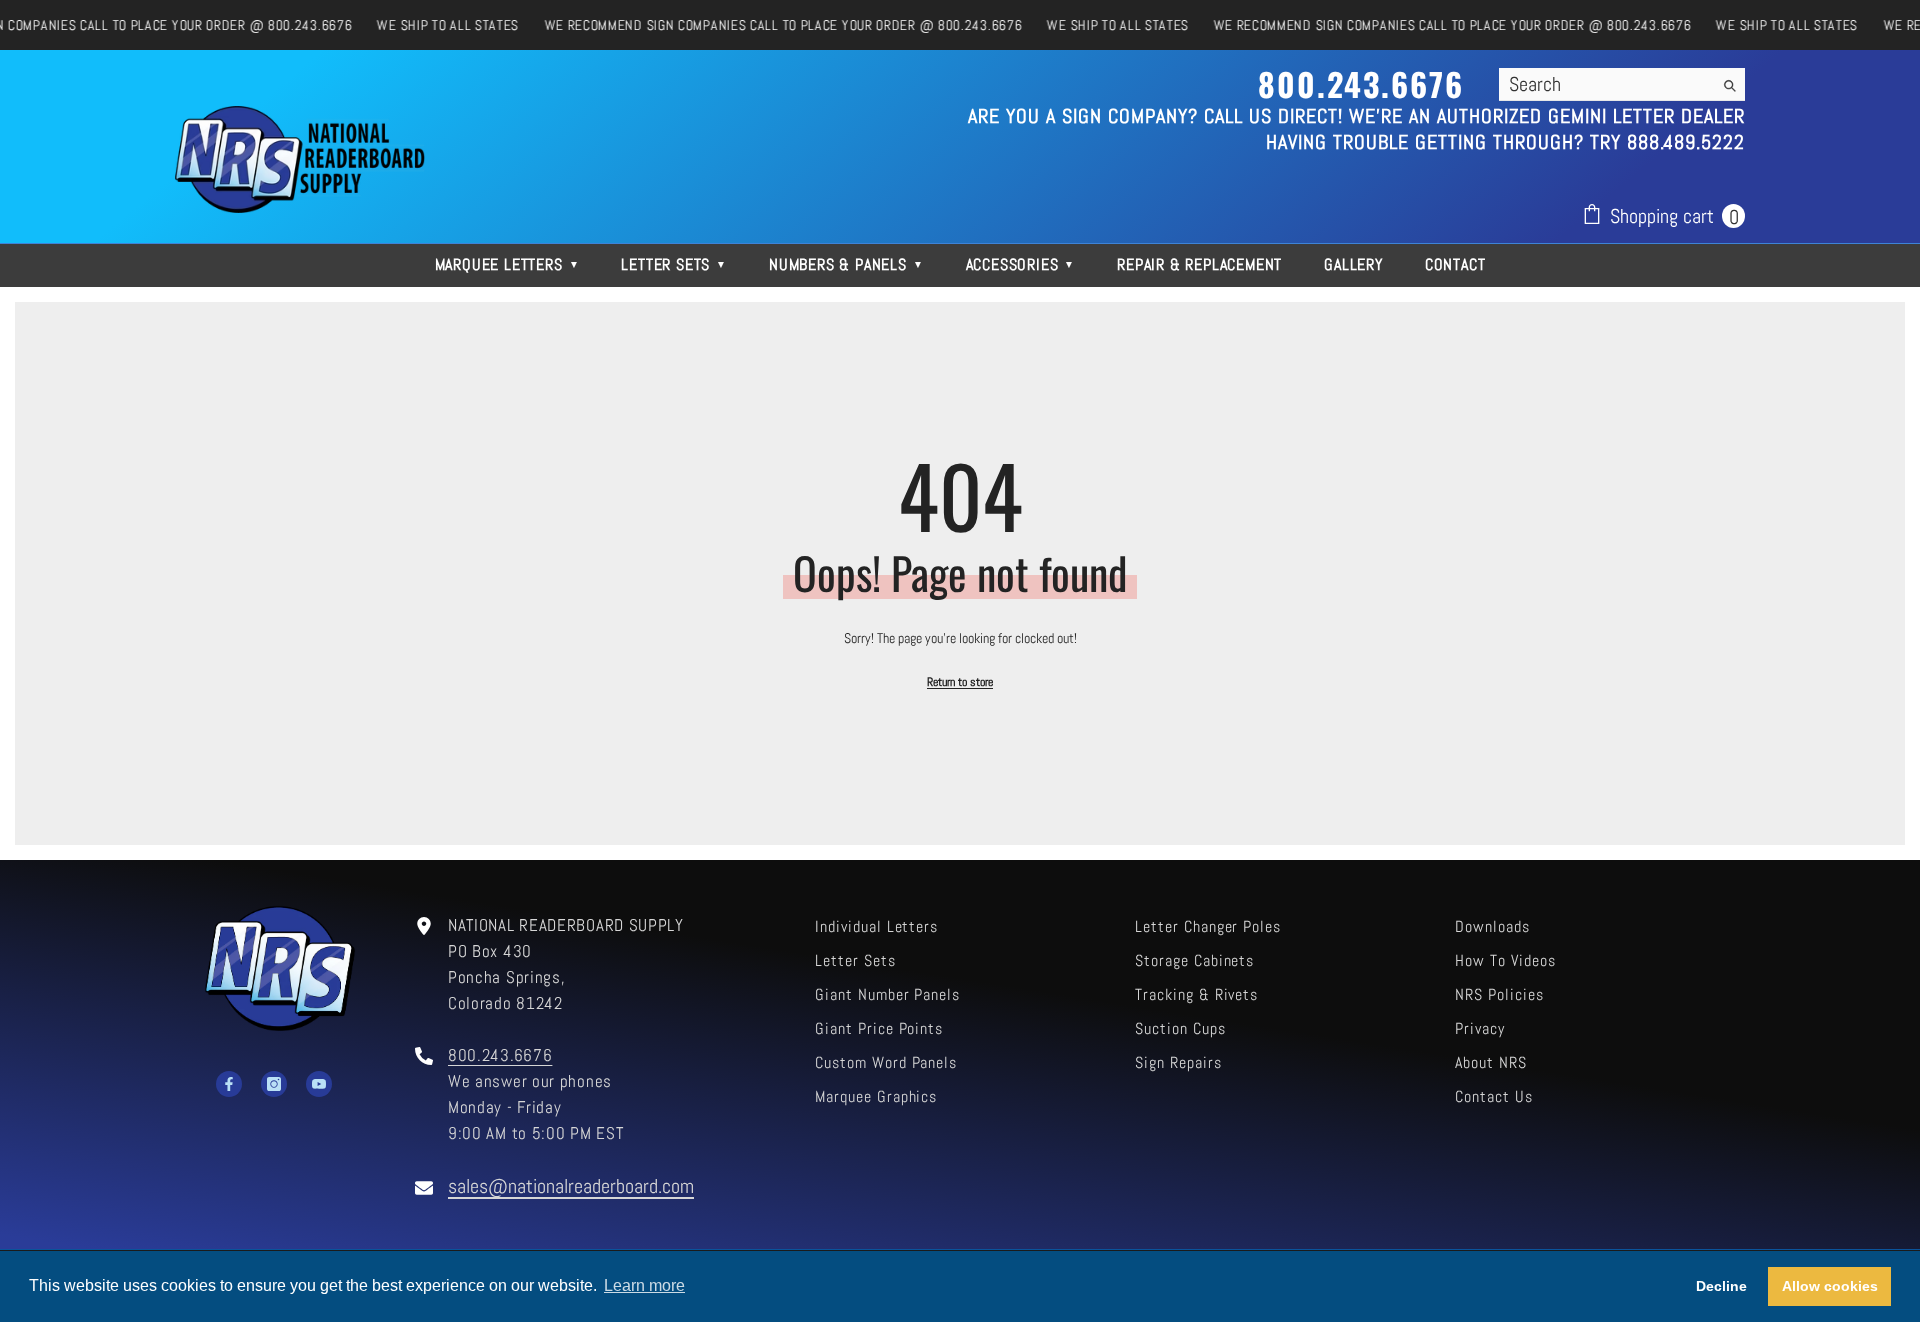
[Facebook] (229, 1084)
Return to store (960, 682)
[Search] (1622, 84)
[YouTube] (319, 1084)
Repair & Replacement (1199, 264)
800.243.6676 (500, 1055)
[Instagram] (274, 1084)
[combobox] (1606, 84)
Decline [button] (1721, 1286)
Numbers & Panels (846, 264)
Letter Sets (674, 264)
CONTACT (1455, 264)
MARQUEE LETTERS (507, 264)
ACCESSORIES (1021, 264)
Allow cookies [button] (1830, 1286)
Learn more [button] (644, 1285)
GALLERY (1353, 264)
